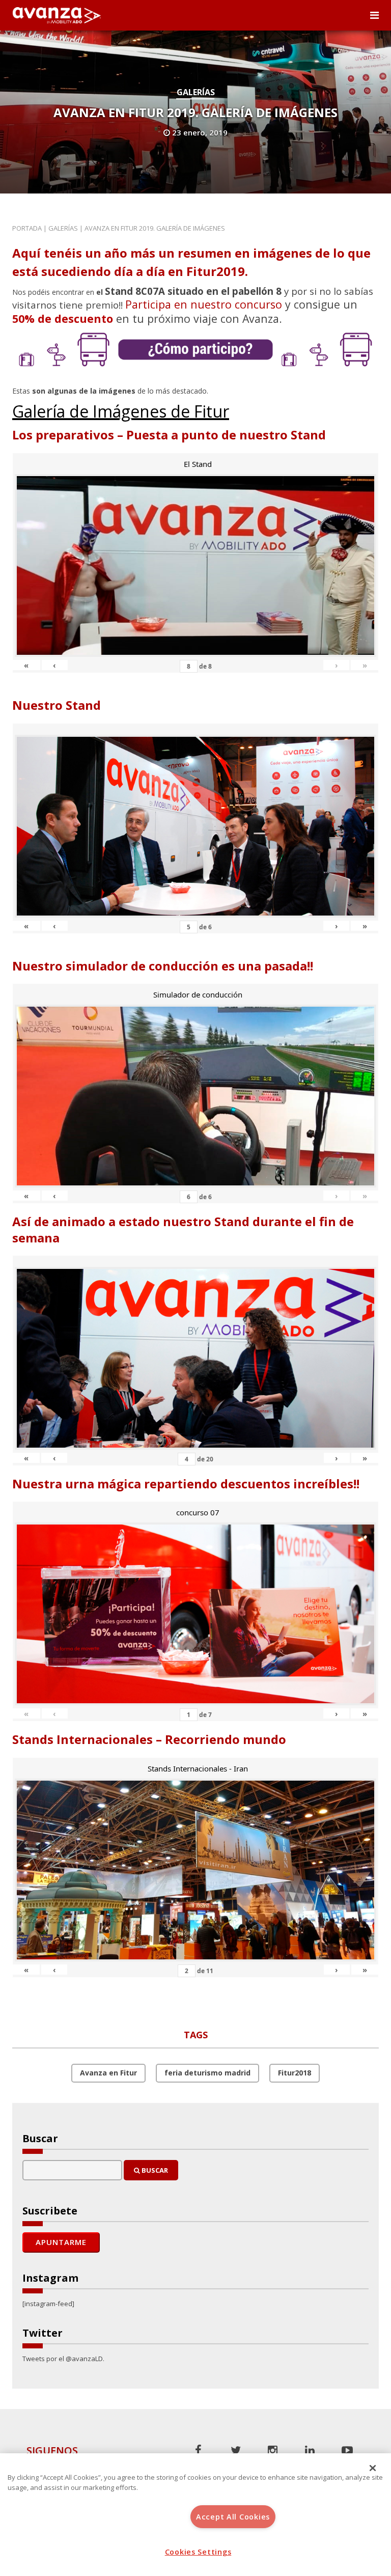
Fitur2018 (295, 2073)
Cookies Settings (198, 2552)
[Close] (373, 2468)
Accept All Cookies (233, 2517)
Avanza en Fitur (108, 2073)
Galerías (196, 92)
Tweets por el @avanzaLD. (63, 2359)
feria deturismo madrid (207, 2073)
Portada (27, 228)
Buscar (154, 2170)
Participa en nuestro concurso (204, 304)
